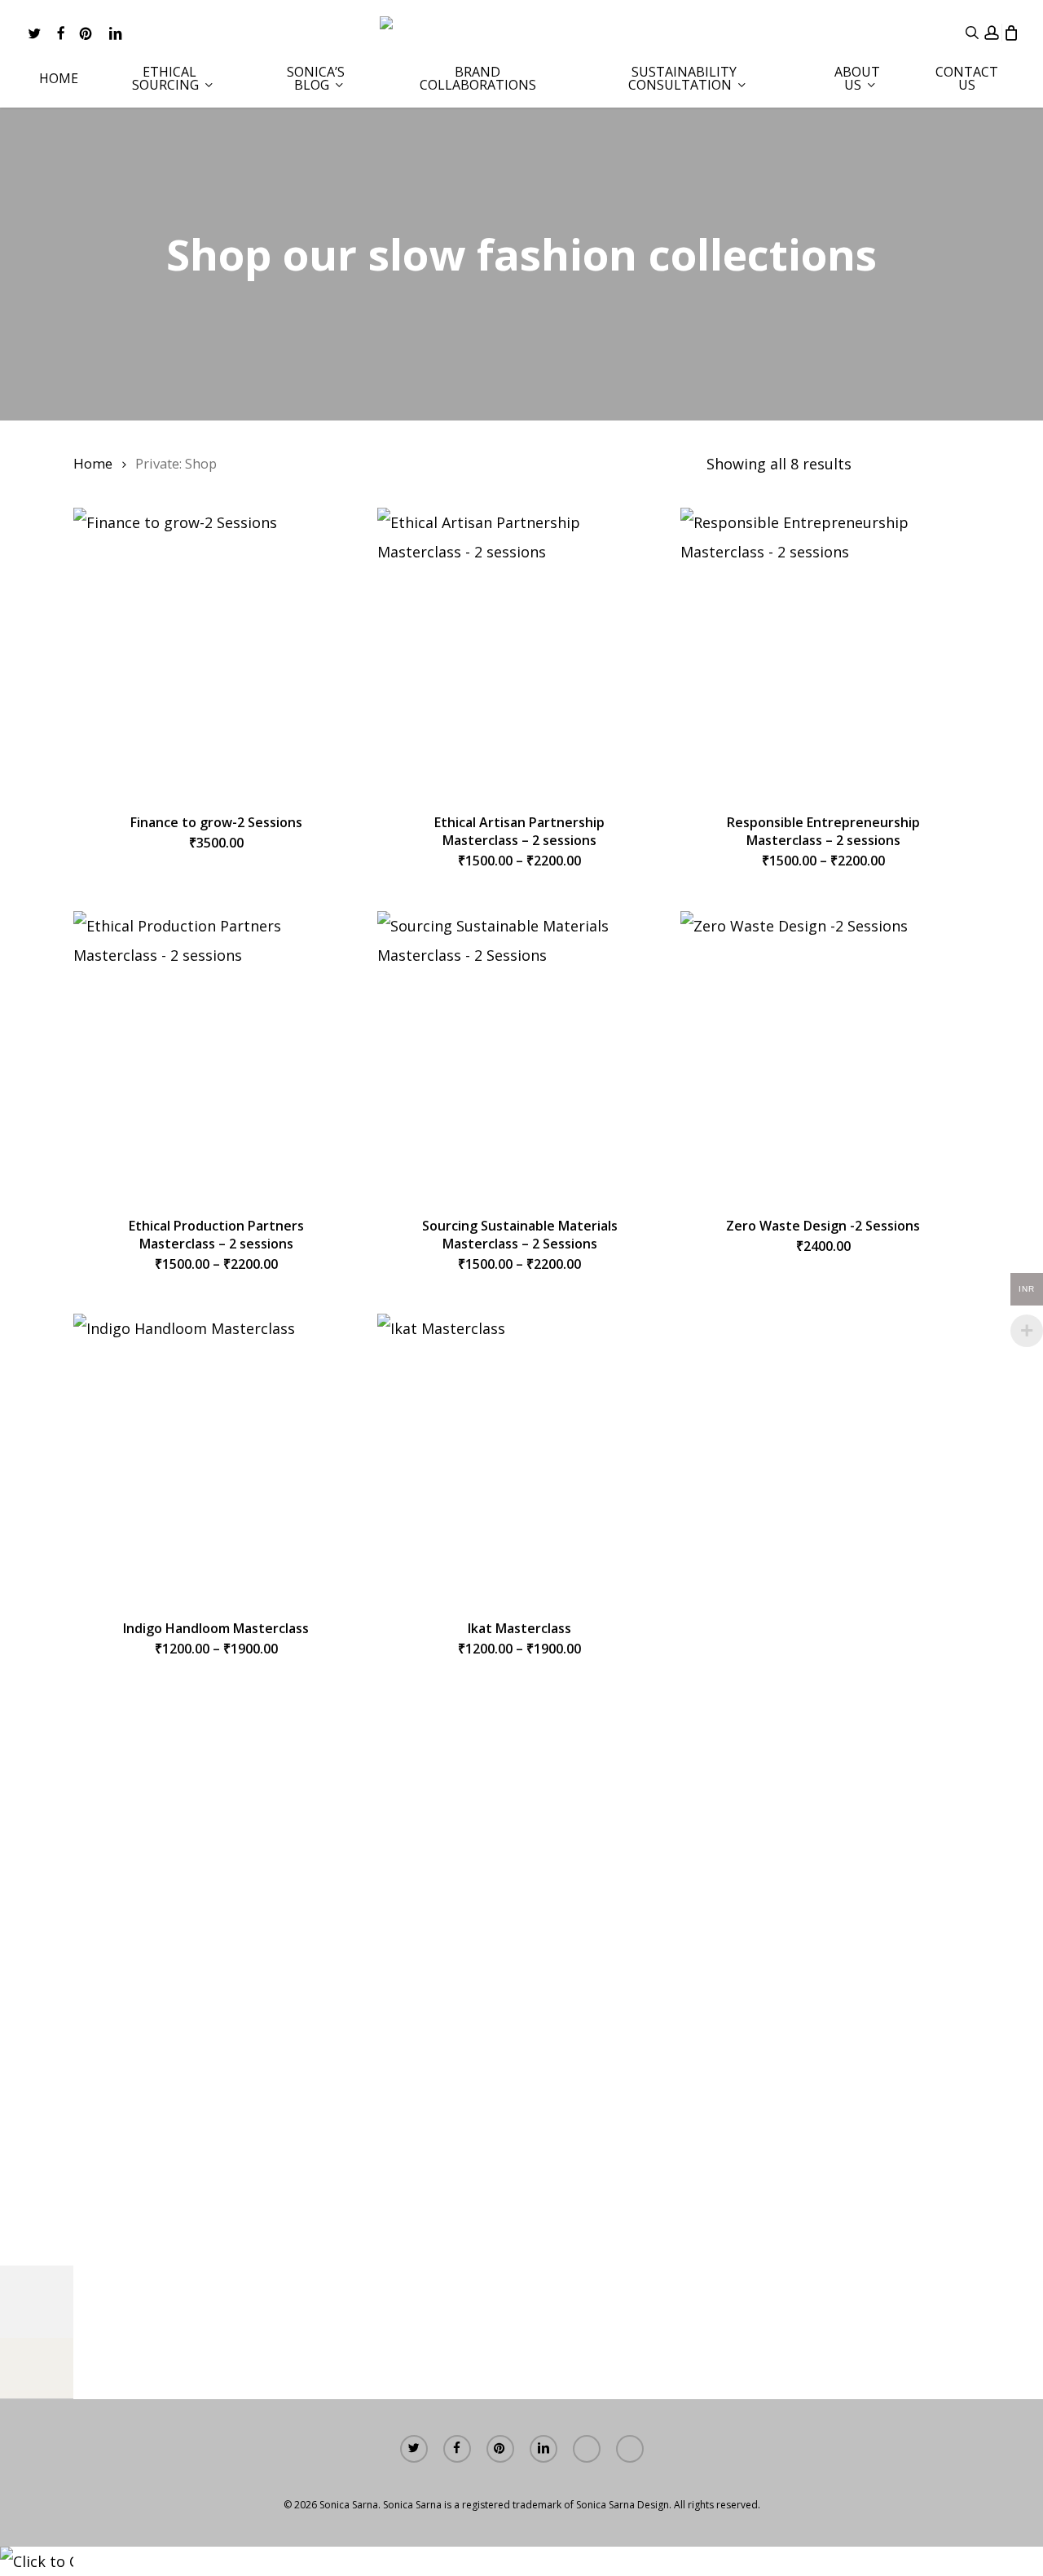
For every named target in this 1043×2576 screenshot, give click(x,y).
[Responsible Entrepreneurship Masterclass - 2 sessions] (823, 650)
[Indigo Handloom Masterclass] (216, 1456)
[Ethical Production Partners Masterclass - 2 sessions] (216, 1054)
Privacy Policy (787, 2359)
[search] (972, 33)
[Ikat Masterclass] (520, 1456)
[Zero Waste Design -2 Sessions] (823, 1054)
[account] (992, 33)
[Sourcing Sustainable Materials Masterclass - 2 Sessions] (520, 1054)
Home (93, 463)
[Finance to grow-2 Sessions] (216, 650)
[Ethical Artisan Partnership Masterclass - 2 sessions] (520, 650)
